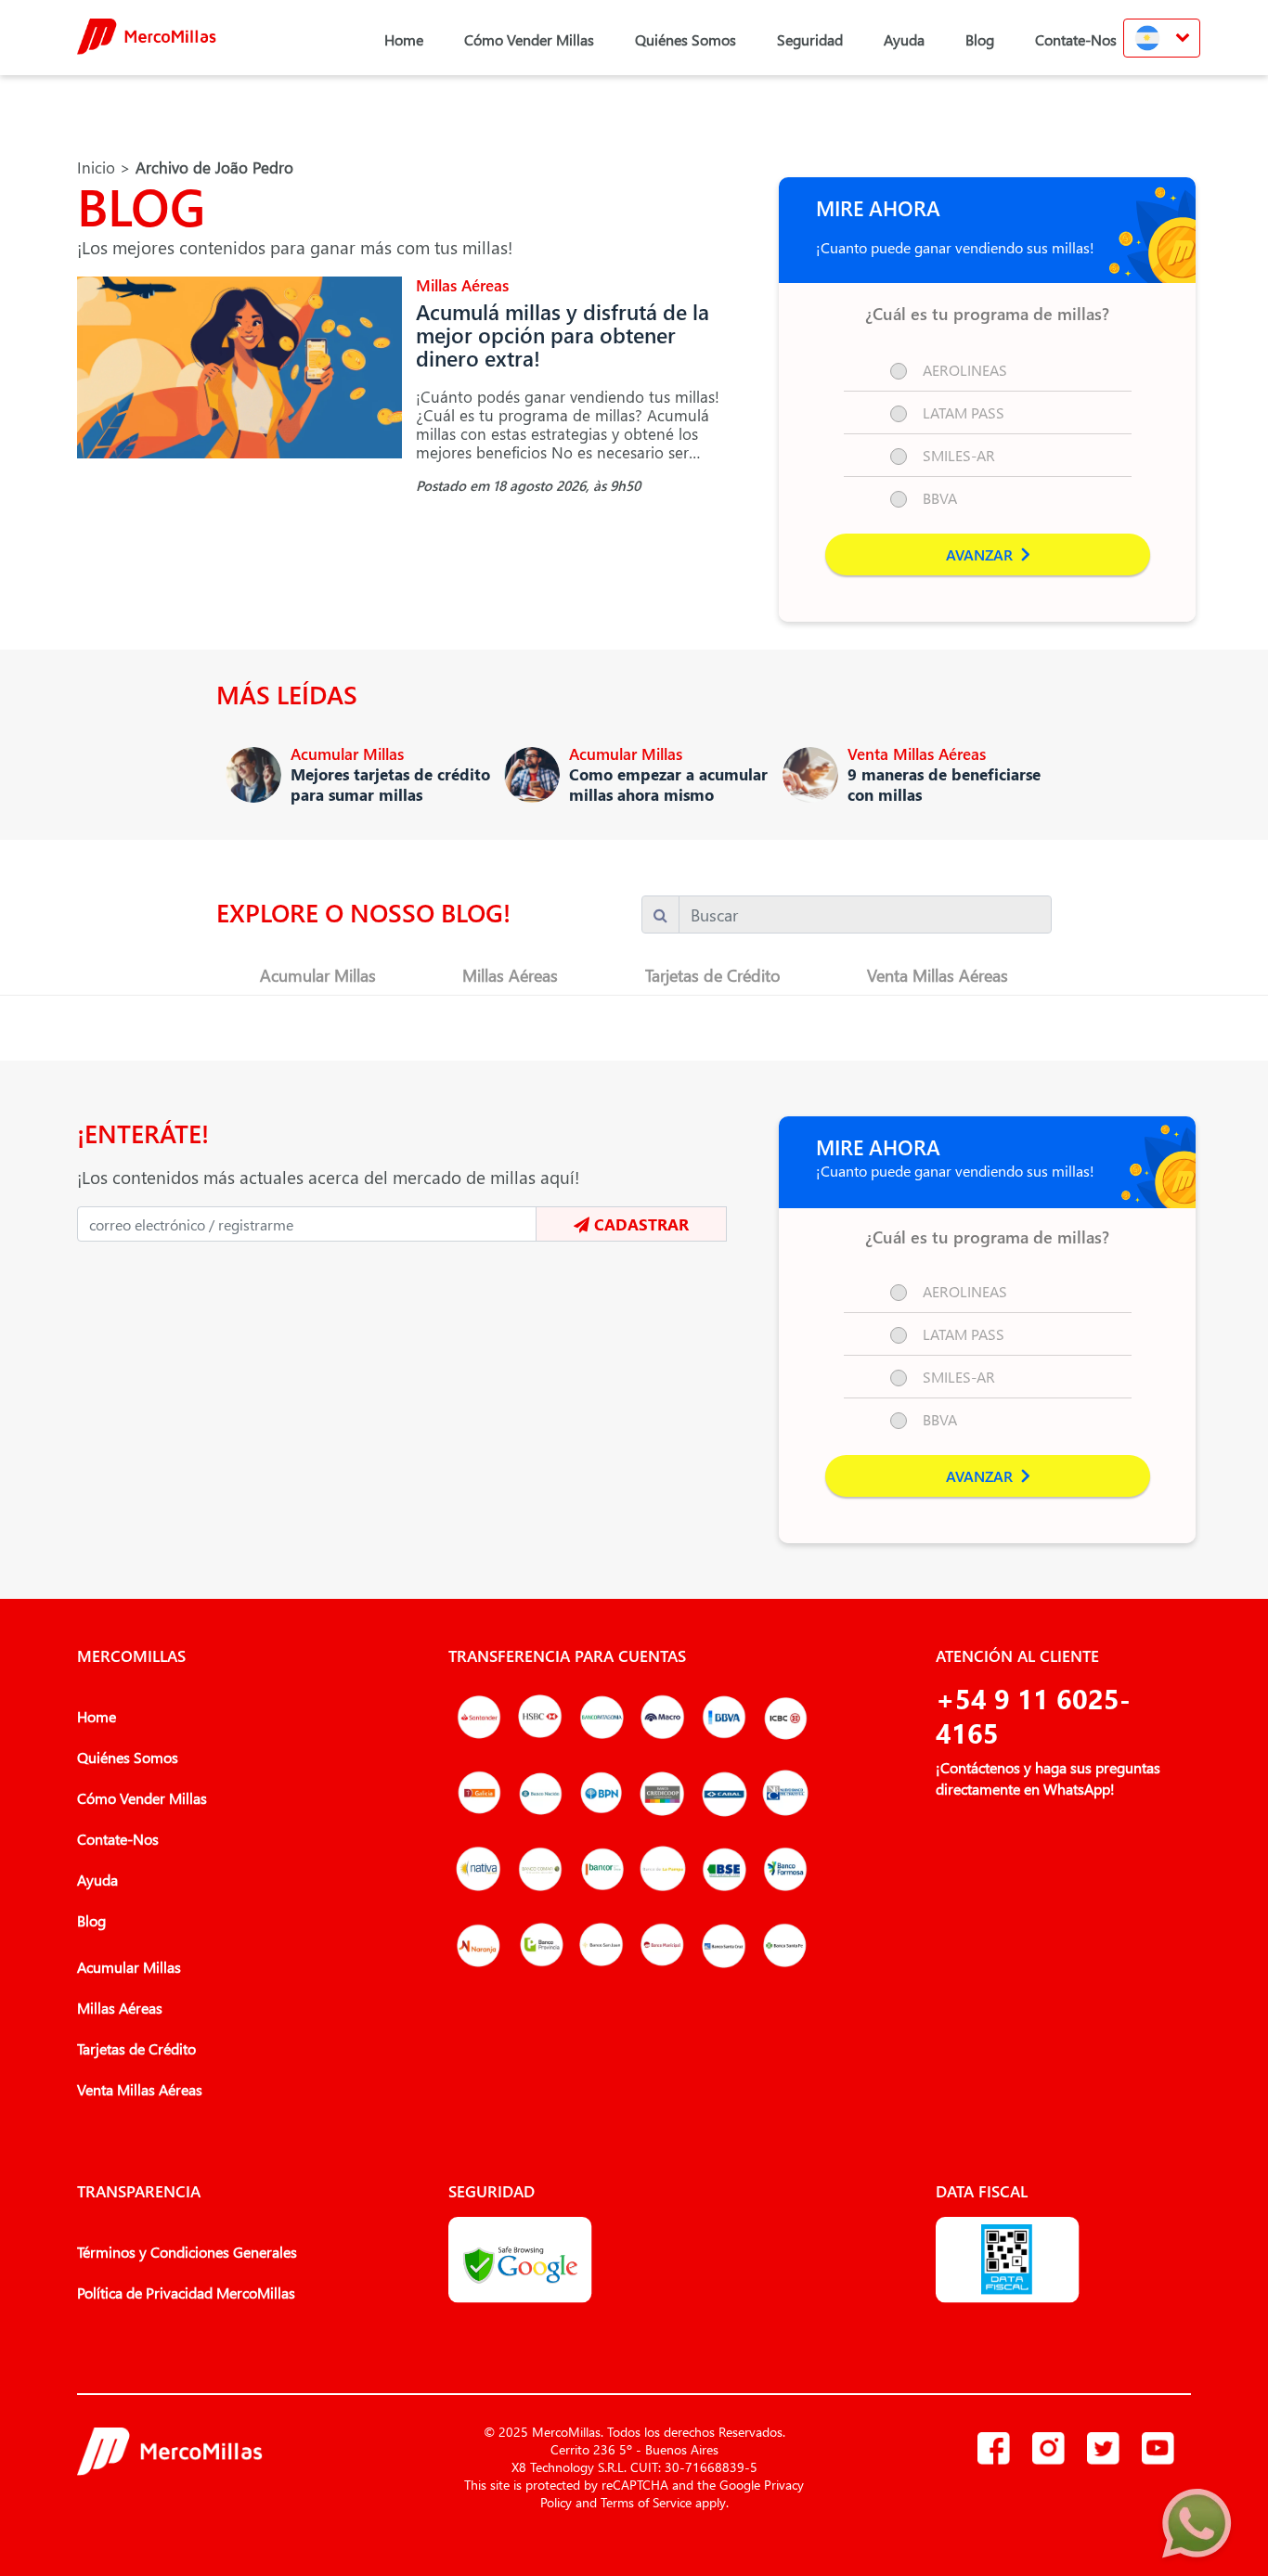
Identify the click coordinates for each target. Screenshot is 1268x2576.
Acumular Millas (318, 975)
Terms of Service (646, 2502)
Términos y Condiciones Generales (187, 2252)
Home (404, 39)
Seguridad (810, 39)
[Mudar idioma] (1162, 38)
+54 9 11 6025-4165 (1033, 1715)
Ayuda (904, 39)
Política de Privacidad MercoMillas (186, 2293)
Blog (980, 39)
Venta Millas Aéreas (938, 975)
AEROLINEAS (965, 370)
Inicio (96, 167)
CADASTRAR (639, 1224)
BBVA (940, 498)
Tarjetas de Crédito (713, 975)
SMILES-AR (959, 455)
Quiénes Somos (686, 39)
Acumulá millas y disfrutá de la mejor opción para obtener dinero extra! (563, 335)
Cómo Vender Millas (529, 39)
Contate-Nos (1076, 39)
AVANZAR (981, 554)
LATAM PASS (964, 412)
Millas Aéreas (510, 975)
